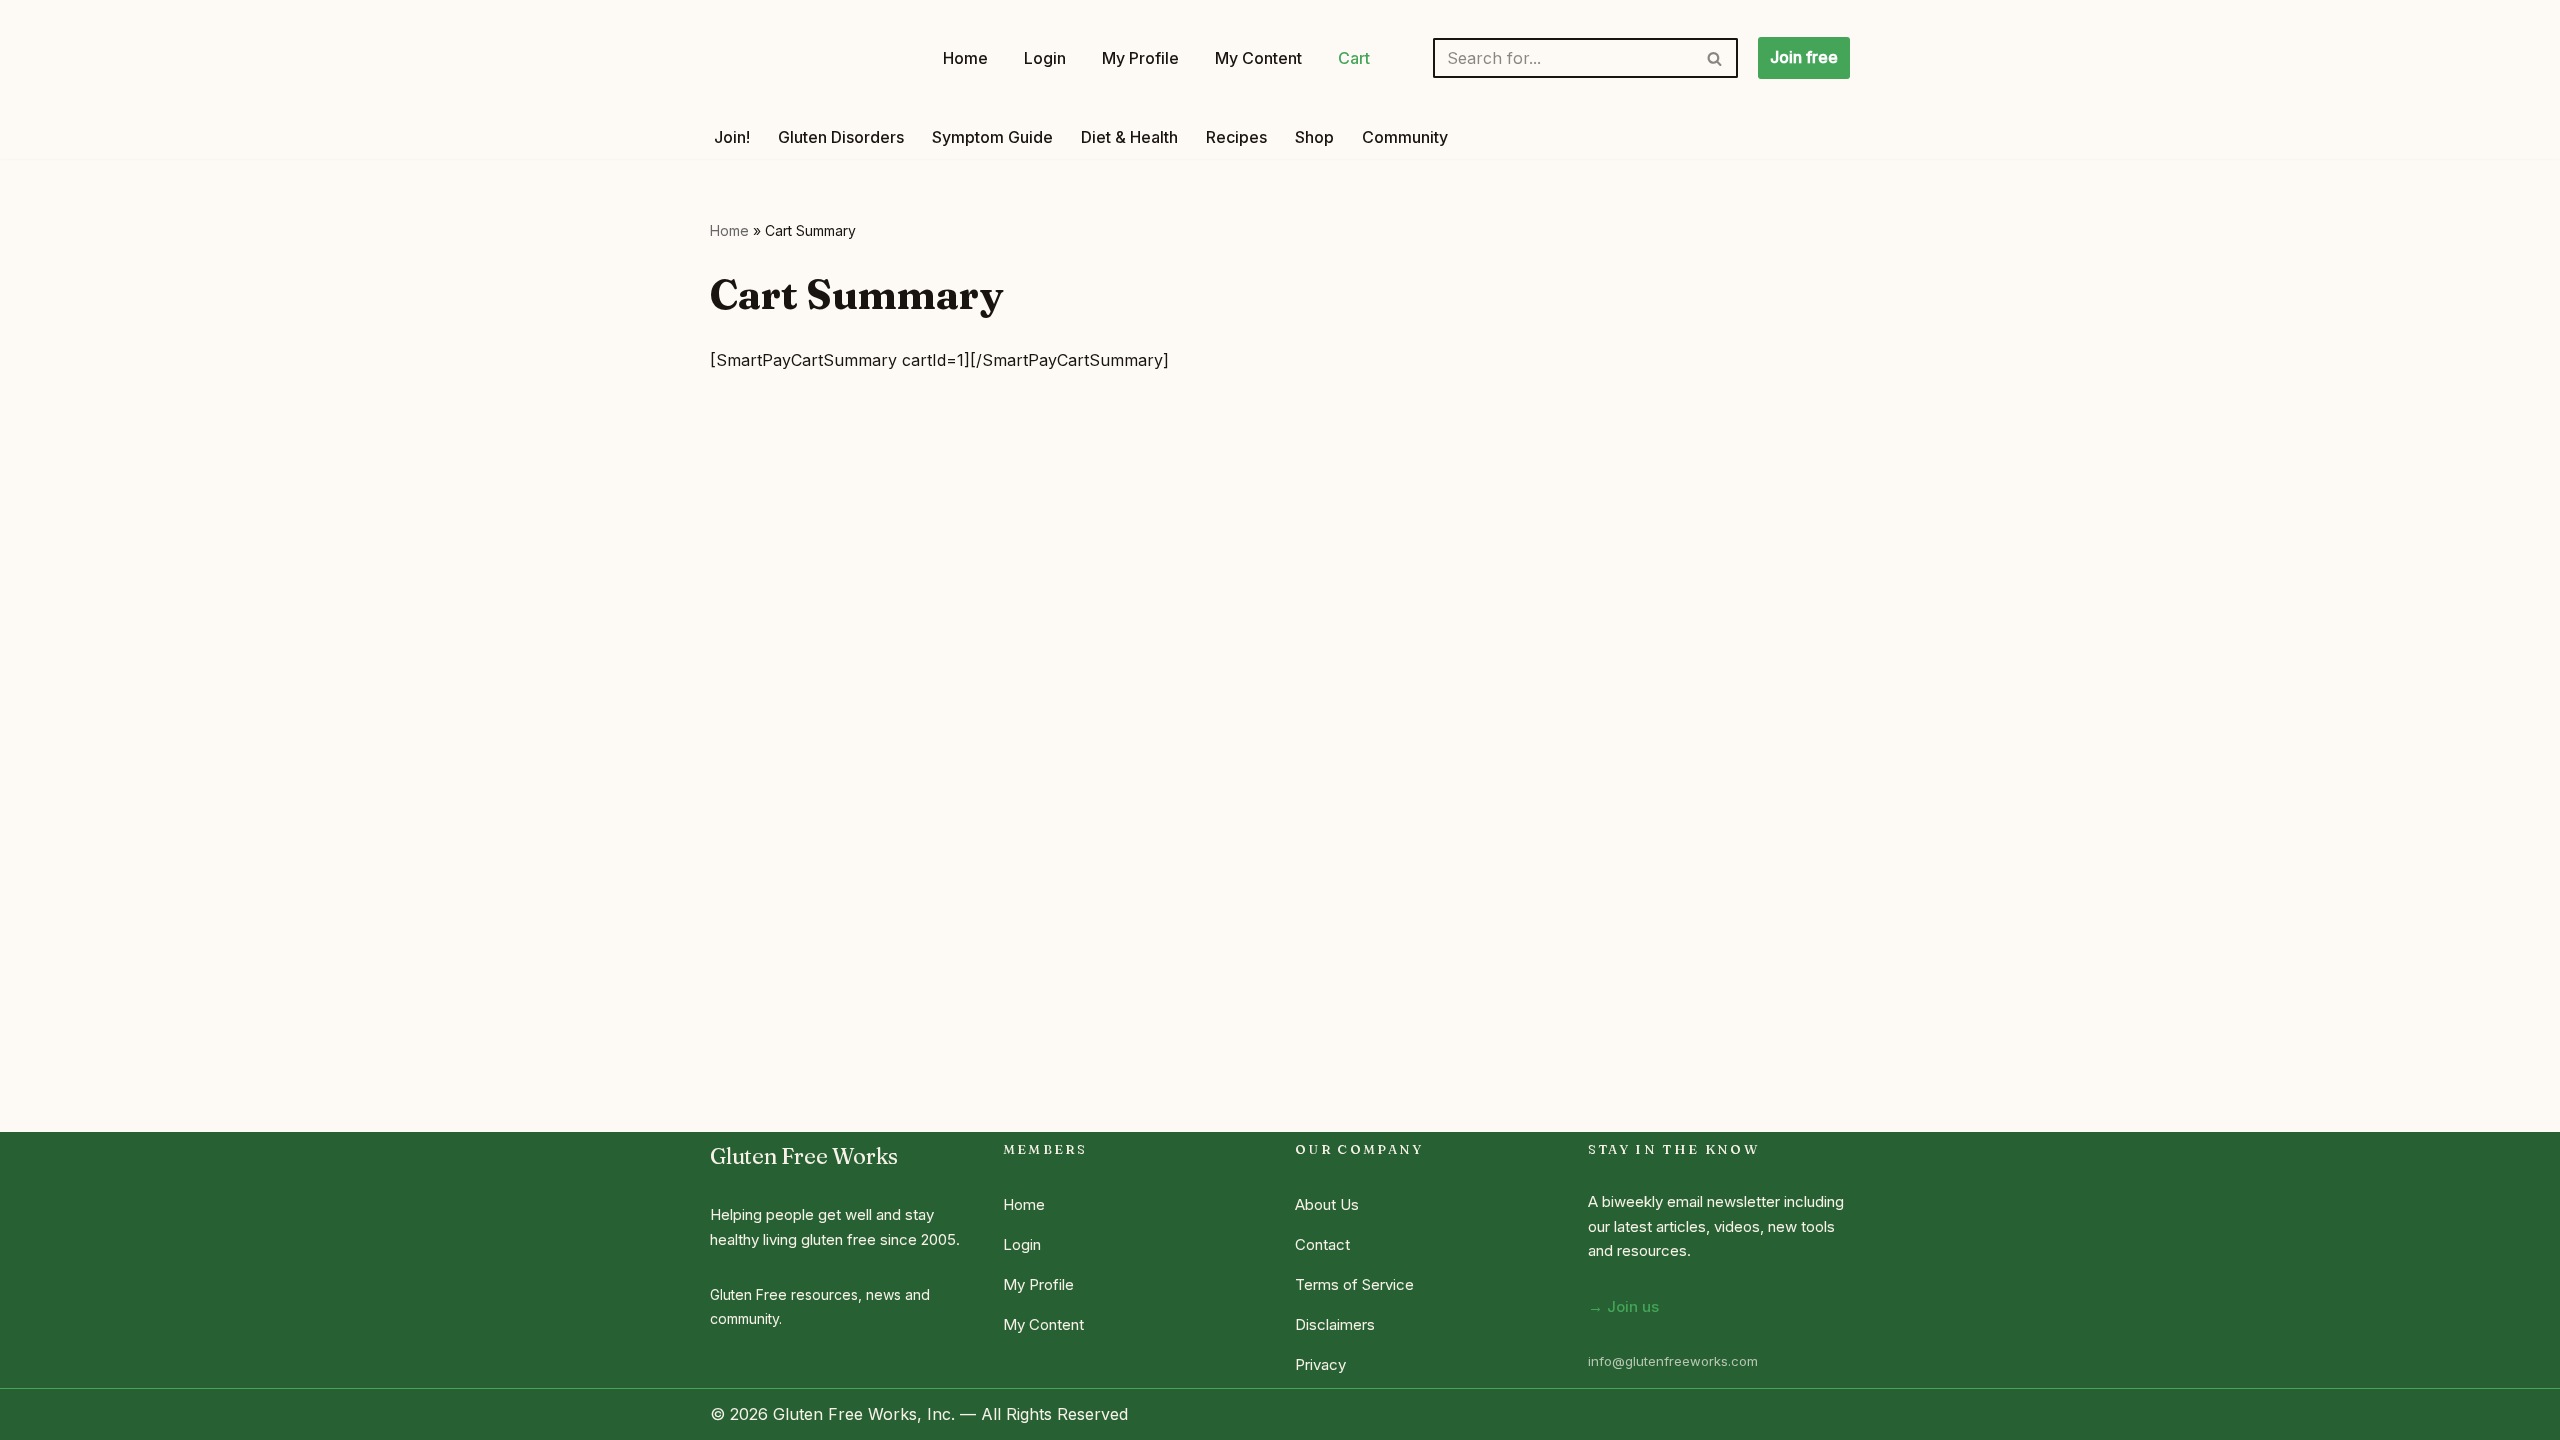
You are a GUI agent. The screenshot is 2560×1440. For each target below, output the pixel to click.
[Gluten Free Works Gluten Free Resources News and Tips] (809, 58)
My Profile (1140, 58)
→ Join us (1623, 1306)
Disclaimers (1335, 1324)
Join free (1804, 57)
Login (1045, 58)
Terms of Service (1354, 1284)
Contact (1322, 1244)
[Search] (1715, 58)
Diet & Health (1129, 137)
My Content (1258, 58)
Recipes (1236, 137)
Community (1405, 137)
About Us (1327, 1204)
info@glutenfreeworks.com (1673, 1361)
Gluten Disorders (841, 137)
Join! (732, 137)
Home (965, 58)
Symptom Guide (992, 137)
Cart (1354, 58)
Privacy (1320, 1364)
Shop (1314, 137)
